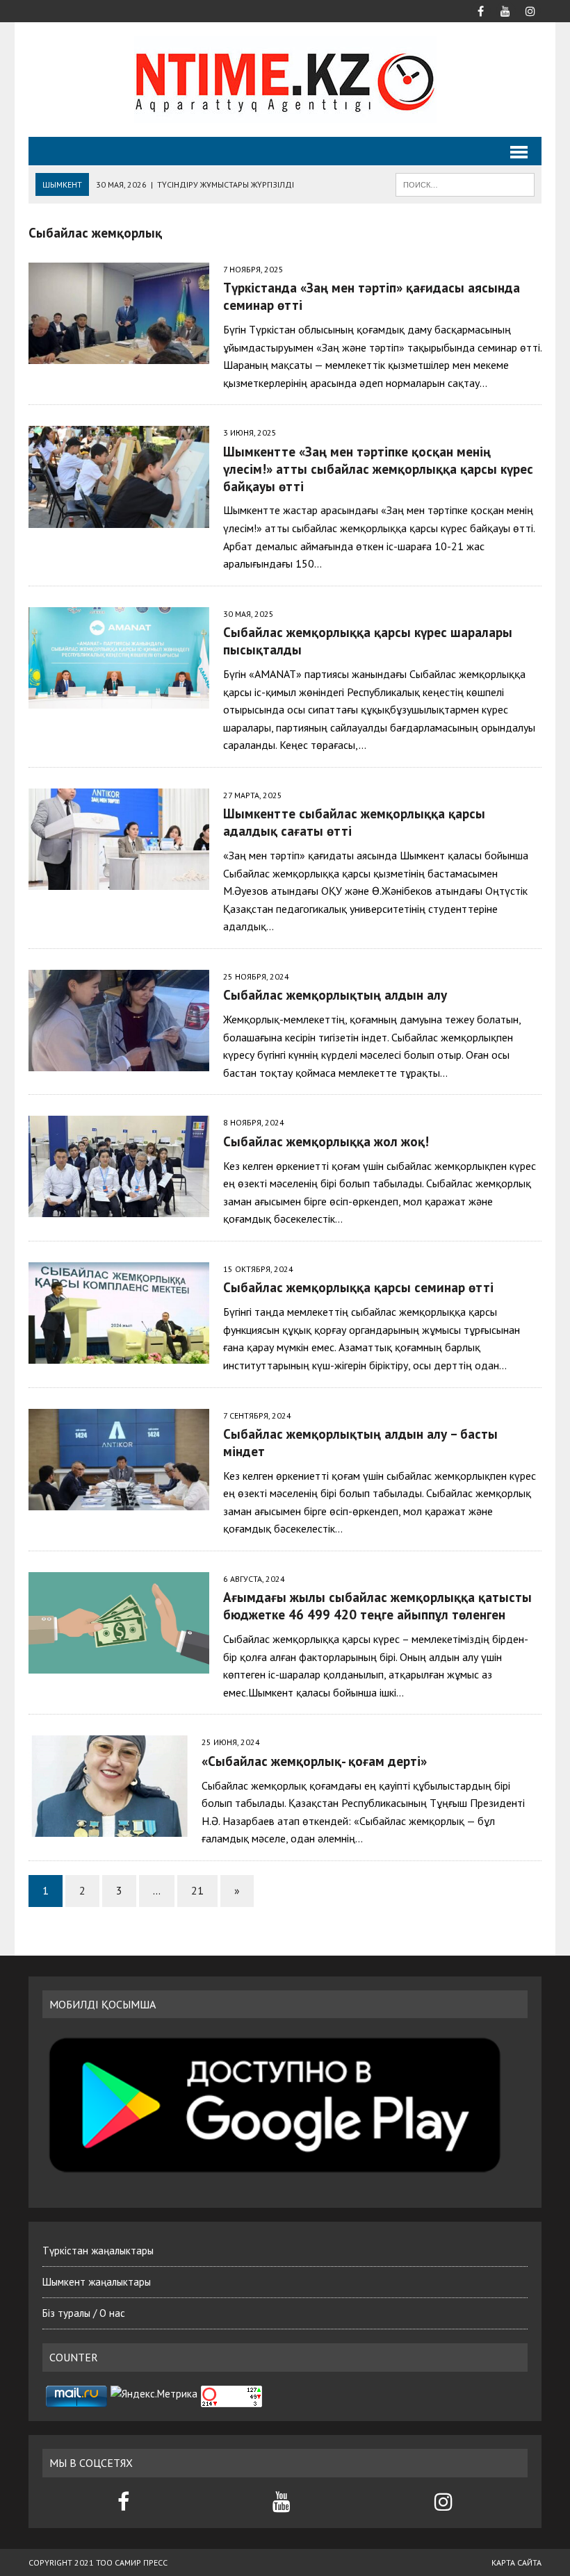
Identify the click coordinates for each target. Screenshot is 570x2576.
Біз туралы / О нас (84, 2313)
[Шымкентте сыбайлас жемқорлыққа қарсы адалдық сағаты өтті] (119, 880)
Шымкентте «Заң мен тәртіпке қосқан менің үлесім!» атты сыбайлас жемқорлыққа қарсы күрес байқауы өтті (378, 469)
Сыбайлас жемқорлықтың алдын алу (335, 994)
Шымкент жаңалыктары (97, 2282)
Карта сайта (516, 2562)
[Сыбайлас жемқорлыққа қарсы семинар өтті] (119, 1354)
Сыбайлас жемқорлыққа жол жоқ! (326, 1141)
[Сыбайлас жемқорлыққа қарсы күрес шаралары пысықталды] (119, 699)
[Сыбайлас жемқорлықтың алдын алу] (119, 1062)
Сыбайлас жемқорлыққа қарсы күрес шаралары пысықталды (368, 641)
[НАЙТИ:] (465, 183)
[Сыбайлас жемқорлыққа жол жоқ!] (119, 1208)
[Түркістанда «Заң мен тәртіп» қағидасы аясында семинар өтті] (119, 355)
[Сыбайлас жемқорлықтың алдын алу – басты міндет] (119, 1501)
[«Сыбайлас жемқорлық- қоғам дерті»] (108, 1828)
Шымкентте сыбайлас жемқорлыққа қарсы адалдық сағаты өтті (354, 822)
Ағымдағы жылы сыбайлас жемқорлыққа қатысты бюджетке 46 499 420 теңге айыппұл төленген (377, 1605)
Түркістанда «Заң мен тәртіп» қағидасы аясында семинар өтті (373, 296)
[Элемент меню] (480, 10)
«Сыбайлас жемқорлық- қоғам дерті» (314, 1761)
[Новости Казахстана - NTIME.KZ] (285, 80)
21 (197, 1890)
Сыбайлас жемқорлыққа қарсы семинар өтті (358, 1287)
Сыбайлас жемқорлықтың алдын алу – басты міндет (360, 1442)
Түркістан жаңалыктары (98, 2251)
